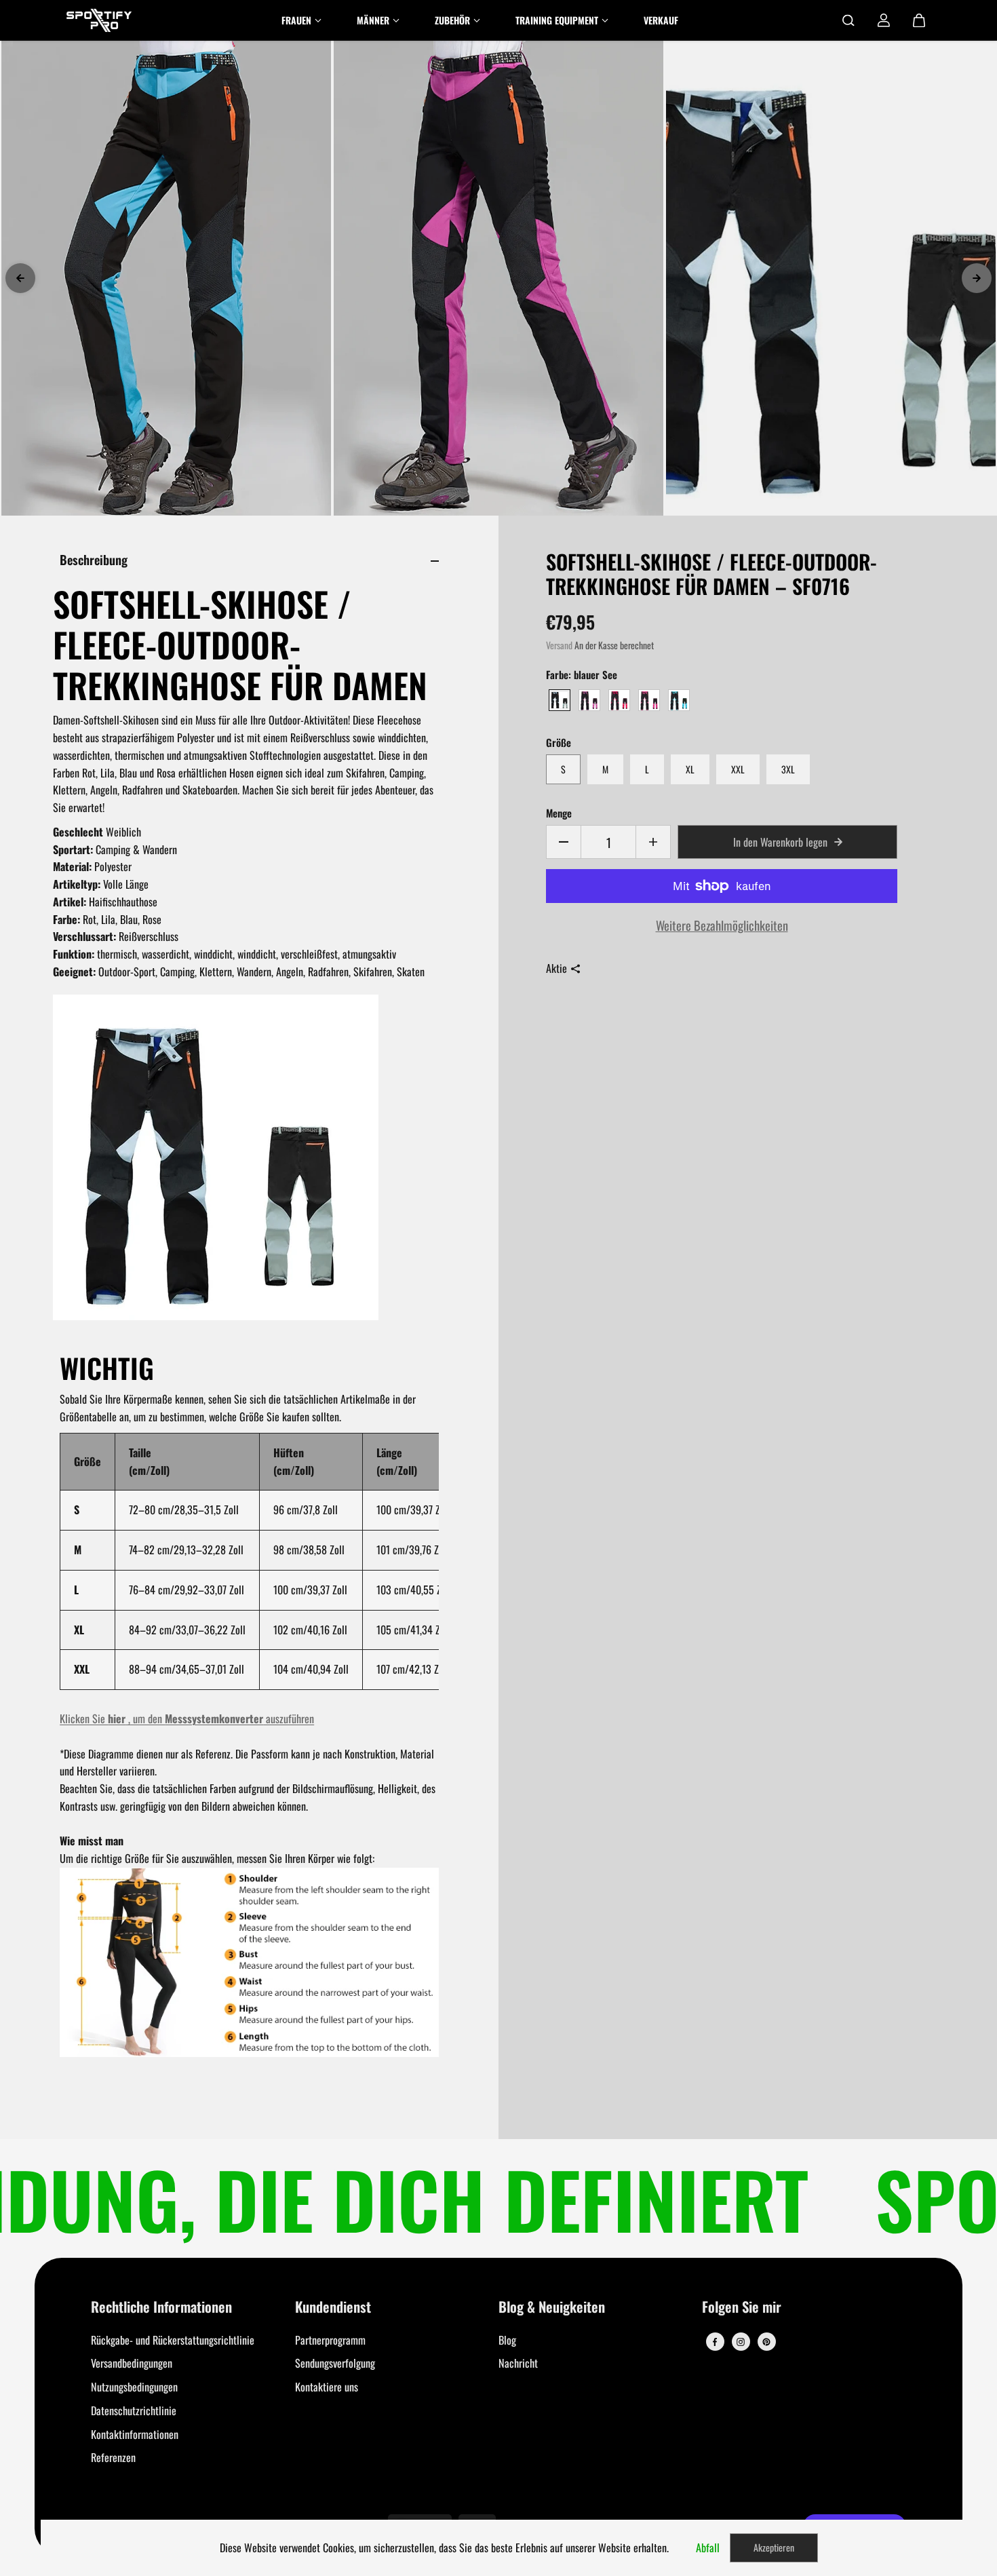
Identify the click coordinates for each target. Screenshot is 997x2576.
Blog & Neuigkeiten (552, 2308)
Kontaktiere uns (327, 2387)
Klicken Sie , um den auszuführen (187, 1718)
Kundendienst (333, 2308)
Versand (559, 645)
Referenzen (113, 2457)
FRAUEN (296, 20)
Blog (507, 2340)
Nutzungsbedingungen (134, 2387)
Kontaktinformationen (135, 2434)
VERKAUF (661, 20)
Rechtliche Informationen (161, 2308)
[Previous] (20, 278)
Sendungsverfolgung (335, 2363)
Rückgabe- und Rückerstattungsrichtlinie (173, 2340)
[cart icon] (919, 20)
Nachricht (518, 2363)
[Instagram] (741, 2342)
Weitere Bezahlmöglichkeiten (722, 925)
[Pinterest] (766, 2342)
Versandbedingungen (132, 2363)
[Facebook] (715, 2342)
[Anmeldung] (884, 20)
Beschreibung (94, 559)
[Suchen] (848, 20)
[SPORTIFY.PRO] (99, 20)
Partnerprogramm (330, 2340)
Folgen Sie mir (742, 2308)
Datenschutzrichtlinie (134, 2410)
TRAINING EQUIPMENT (557, 20)
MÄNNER (373, 20)
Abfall (708, 2548)
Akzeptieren (774, 2547)
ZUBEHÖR (452, 20)
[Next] (977, 278)
